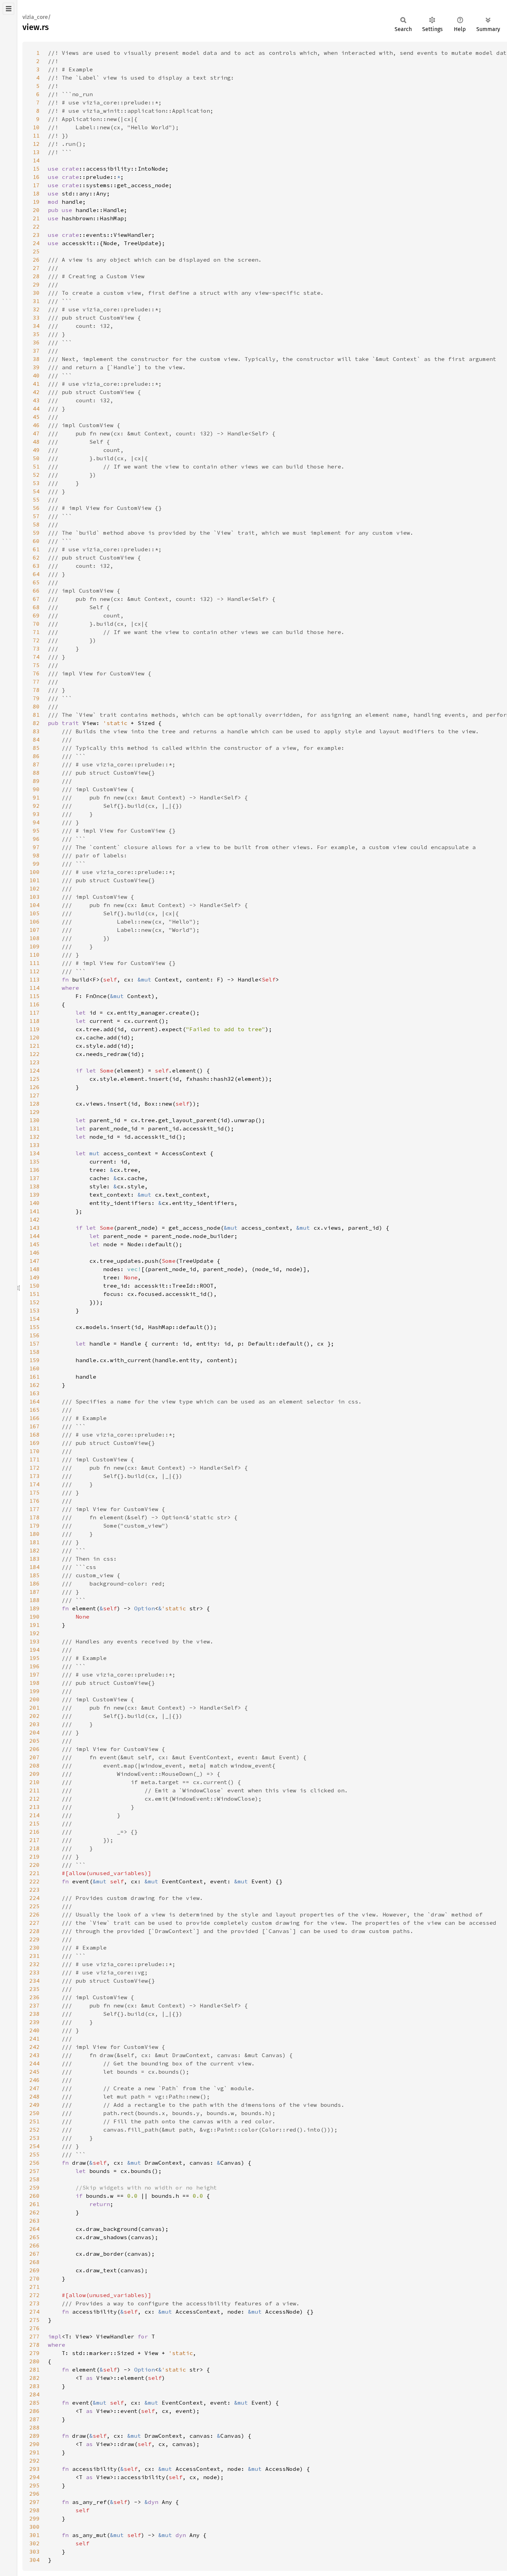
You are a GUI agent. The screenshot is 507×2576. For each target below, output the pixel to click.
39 (36, 367)
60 (36, 541)
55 (36, 500)
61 (36, 549)
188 (34, 1600)
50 (36, 458)
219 (34, 1856)
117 (34, 1013)
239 (34, 2022)
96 (36, 839)
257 (34, 2171)
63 (36, 566)
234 (34, 1981)
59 (36, 533)
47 (36, 433)
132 (34, 1137)
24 (36, 243)
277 (34, 2336)
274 (34, 2312)
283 (34, 2386)
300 (34, 2527)
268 (34, 2262)
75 (36, 665)
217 (34, 1840)
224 (34, 1898)
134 (34, 1153)
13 (36, 152)
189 (34, 1608)
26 (36, 260)
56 (36, 508)
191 (34, 1625)
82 (36, 723)
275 (34, 2320)
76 (36, 673)
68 (36, 607)
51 (36, 466)
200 (34, 1699)
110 (34, 955)
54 (36, 491)
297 (34, 2502)
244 (34, 2063)
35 (36, 334)
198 (34, 1683)
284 (34, 2394)
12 (36, 144)
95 (36, 831)
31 (36, 301)
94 (36, 822)
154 (34, 1319)
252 (34, 2130)
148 (34, 1269)
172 (34, 1468)
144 (34, 1236)
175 (34, 1492)
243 (34, 2055)
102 (34, 888)
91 (36, 797)
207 (34, 1757)
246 (34, 2080)
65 (36, 582)
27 (36, 268)
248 (34, 2096)
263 (34, 2221)
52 (36, 475)
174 (34, 1484)
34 (36, 326)
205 (34, 1741)
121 (34, 1046)
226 (34, 1914)
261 (34, 2204)
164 (34, 1401)
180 (34, 1534)
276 (34, 2328)
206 (34, 1749)
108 (34, 938)
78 (36, 690)
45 (36, 417)
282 (34, 2378)
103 (34, 897)
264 (34, 2229)
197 (34, 1674)
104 (34, 905)
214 (34, 1815)
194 (34, 1650)
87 (36, 764)
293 (34, 2469)
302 (34, 2543)
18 (36, 193)
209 (34, 1774)
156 (34, 1335)
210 (34, 1782)
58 (36, 524)
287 (34, 2419)
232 (34, 1964)
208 (34, 1765)
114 (34, 988)
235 (34, 1989)
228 (34, 1931)
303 (34, 2552)
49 (36, 450)
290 (34, 2444)
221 (34, 1873)
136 (34, 1170)
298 (34, 2510)
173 (34, 1476)
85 (36, 748)
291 (34, 2452)
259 (34, 2187)
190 (34, 1617)
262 (34, 2212)
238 (34, 2014)
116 (34, 1004)
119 (34, 1029)
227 (34, 1923)
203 (34, 1724)
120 (34, 1037)
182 (34, 1550)
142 (34, 1219)
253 (34, 2138)
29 (36, 284)
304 (34, 2560)
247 (34, 2088)
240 (34, 2030)
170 (34, 1451)
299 (34, 2518)
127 (34, 1095)
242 (34, 2047)
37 (36, 351)
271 (34, 2287)
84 (36, 739)
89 (36, 781)
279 (34, 2353)
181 (34, 1542)
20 (36, 210)
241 (34, 2039)
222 (34, 1881)
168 (34, 1435)
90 (36, 789)
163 (34, 1393)
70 (36, 624)
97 (36, 847)
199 (34, 1691)
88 (36, 773)
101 (34, 880)
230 (34, 1948)
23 (36, 235)
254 (34, 2146)
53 (36, 483)
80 (36, 706)
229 (34, 1939)
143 (34, 1228)
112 (34, 971)
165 (34, 1410)
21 (36, 218)
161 (34, 1377)
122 (34, 1054)
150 (34, 1286)
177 (34, 1509)
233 (34, 1972)
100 (34, 872)
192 (34, 1633)
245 (34, 2072)
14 (36, 160)
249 (34, 2105)
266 (34, 2245)
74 (36, 657)
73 (36, 648)
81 (36, 715)
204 (34, 1732)
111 (34, 963)
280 (34, 2361)
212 (34, 1799)
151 (34, 1294)
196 (34, 1666)
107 (34, 930)
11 (36, 135)
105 (34, 913)
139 (34, 1195)
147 (34, 1261)
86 (36, 756)
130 (34, 1120)
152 (34, 1302)
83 (36, 731)
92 (36, 806)
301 (34, 2535)
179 (34, 1526)
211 (34, 1790)
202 (34, 1716)
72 (36, 640)
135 (34, 1161)
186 (34, 1583)
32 (36, 309)
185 (34, 1575)
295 (34, 2485)
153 (34, 1310)
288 (34, 2427)
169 (34, 1443)
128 (34, 1104)
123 (34, 1062)
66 (36, 591)
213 (34, 1807)
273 (34, 2303)
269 (34, 2270)
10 (36, 127)
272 (34, 2295)
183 (34, 1559)
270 (34, 2278)
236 (34, 1997)
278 (34, 2345)
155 (34, 1327)
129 (34, 1112)
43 (36, 400)
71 (36, 632)
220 (34, 1865)
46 (36, 425)
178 (34, 1517)
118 (34, 1021)
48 (36, 442)
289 (34, 2436)
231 (34, 1956)
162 (34, 1385)
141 (34, 1211)
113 (34, 979)
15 (36, 169)
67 (36, 599)
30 (36, 293)
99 (36, 864)
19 (36, 202)
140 (34, 1203)
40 (36, 375)
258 (34, 2179)
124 (34, 1070)
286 (34, 2411)
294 (34, 2477)
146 (34, 1252)
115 (34, 996)
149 (34, 1277)
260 (34, 2196)
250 (34, 2113)
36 (36, 342)
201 (34, 1708)
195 (34, 1658)
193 (34, 1641)
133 (34, 1145)
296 (34, 2494)
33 (36, 318)
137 (34, 1178)
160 (34, 1368)
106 (34, 922)
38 (36, 359)
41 (36, 384)
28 (36, 276)
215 (34, 1823)
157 (34, 1344)
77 (36, 682)
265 (34, 2237)
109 (34, 946)
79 (36, 698)
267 (34, 2254)
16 (36, 177)
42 (36, 392)
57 (36, 516)
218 (34, 1848)
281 (34, 2369)
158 (34, 1352)
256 (34, 2163)
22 (36, 227)
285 (34, 2403)
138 (34, 1186)
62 (36, 557)
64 (36, 574)
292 (34, 2461)
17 (36, 185)
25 (36, 251)
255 (34, 2154)
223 (34, 1890)
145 (34, 1244)
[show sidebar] (8, 9)
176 (34, 1501)
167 (34, 1426)
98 (36, 855)
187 (34, 1592)
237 (34, 2005)
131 (34, 1128)
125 (34, 1079)
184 (34, 1567)
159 (34, 1360)
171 (34, 1459)
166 (34, 1418)
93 (36, 814)
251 (34, 2121)
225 (34, 1906)
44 (36, 409)
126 (34, 1087)
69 (36, 615)
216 (34, 1832)
